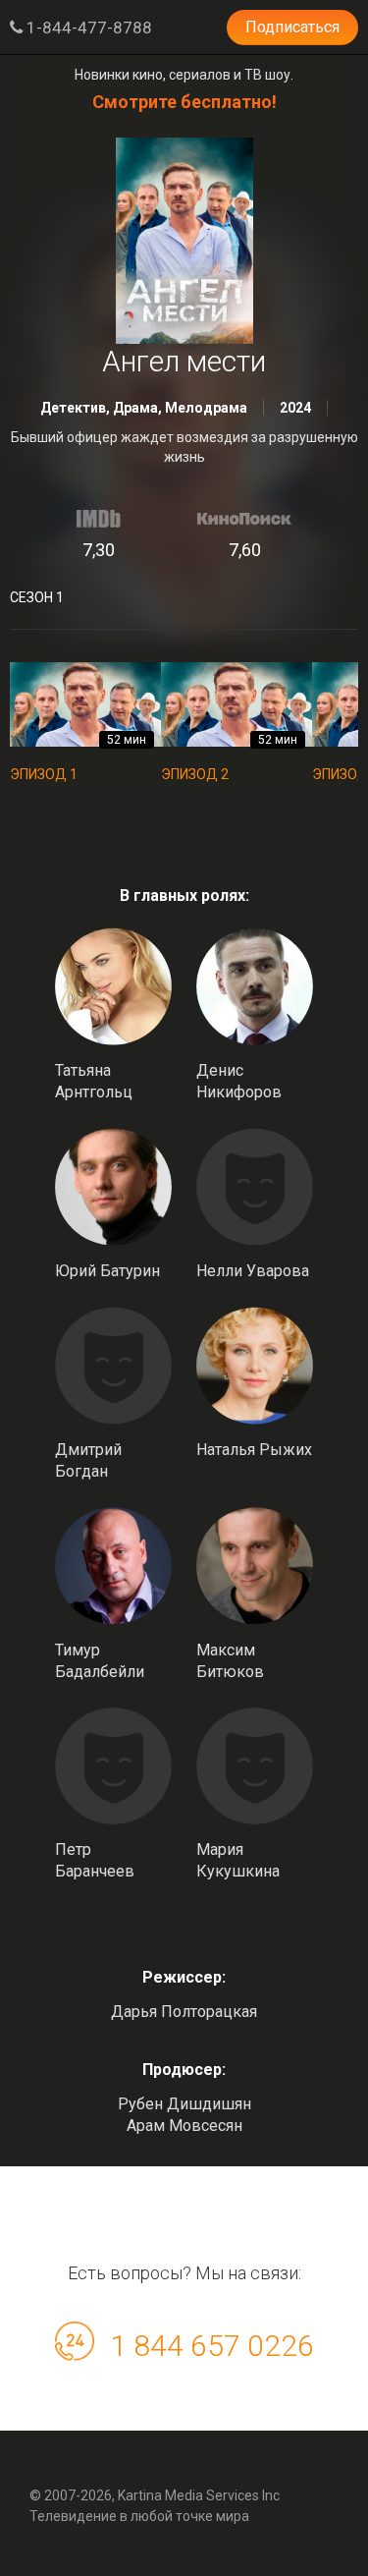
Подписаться (292, 27)
